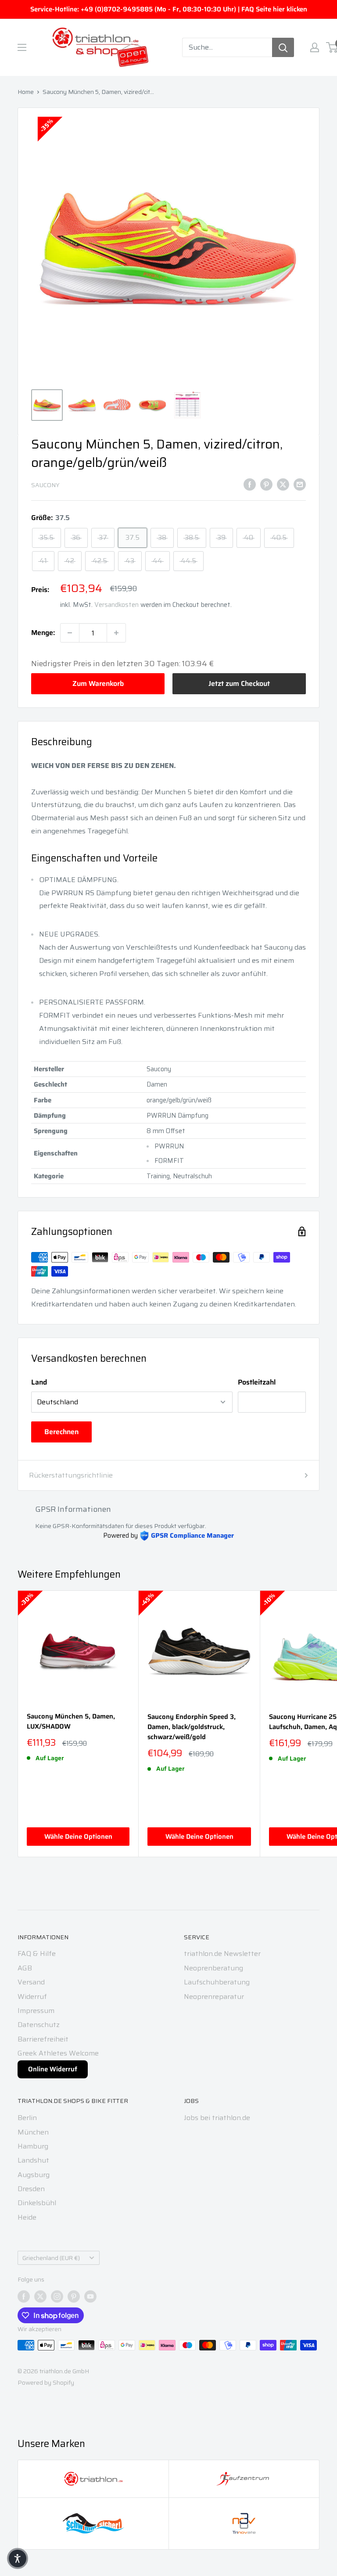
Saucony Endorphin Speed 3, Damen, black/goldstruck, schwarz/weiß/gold (192, 1727)
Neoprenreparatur (214, 1997)
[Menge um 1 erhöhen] (116, 633)
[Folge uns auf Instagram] (57, 2296)
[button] (18, 2558)
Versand (31, 1982)
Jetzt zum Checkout (239, 683)
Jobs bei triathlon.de (217, 2118)
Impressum (36, 2011)
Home (26, 92)
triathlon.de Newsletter (222, 1954)
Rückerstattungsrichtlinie (71, 1475)
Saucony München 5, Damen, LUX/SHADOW (71, 1722)
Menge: (43, 633)
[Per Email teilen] (300, 484)
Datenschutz (39, 2025)
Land (39, 1382)
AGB (25, 1968)
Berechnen (61, 1432)
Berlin (27, 2118)
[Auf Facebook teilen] (250, 484)
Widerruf (32, 1997)
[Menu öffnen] (22, 47)
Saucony (45, 485)
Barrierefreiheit (43, 2039)
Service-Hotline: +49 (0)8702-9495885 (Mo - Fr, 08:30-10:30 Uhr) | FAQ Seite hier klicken (169, 9)
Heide (27, 2217)
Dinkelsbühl (37, 2203)
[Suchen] (283, 47)
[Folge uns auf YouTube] (90, 2296)
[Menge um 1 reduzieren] (70, 633)
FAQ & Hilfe (37, 1954)
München (33, 2132)
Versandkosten (117, 605)
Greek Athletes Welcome (58, 2053)
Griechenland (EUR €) (51, 2258)
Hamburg (33, 2146)
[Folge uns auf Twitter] (40, 2296)
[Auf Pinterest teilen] (266, 484)
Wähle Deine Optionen (78, 1837)
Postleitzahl (257, 1382)
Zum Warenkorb (98, 683)
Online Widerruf (53, 2069)
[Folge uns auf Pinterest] (74, 2296)
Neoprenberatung (213, 1968)
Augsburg (34, 2175)
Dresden (31, 2189)
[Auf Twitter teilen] (283, 484)
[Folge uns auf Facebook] (24, 2296)
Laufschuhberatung (217, 1982)
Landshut (33, 2160)
